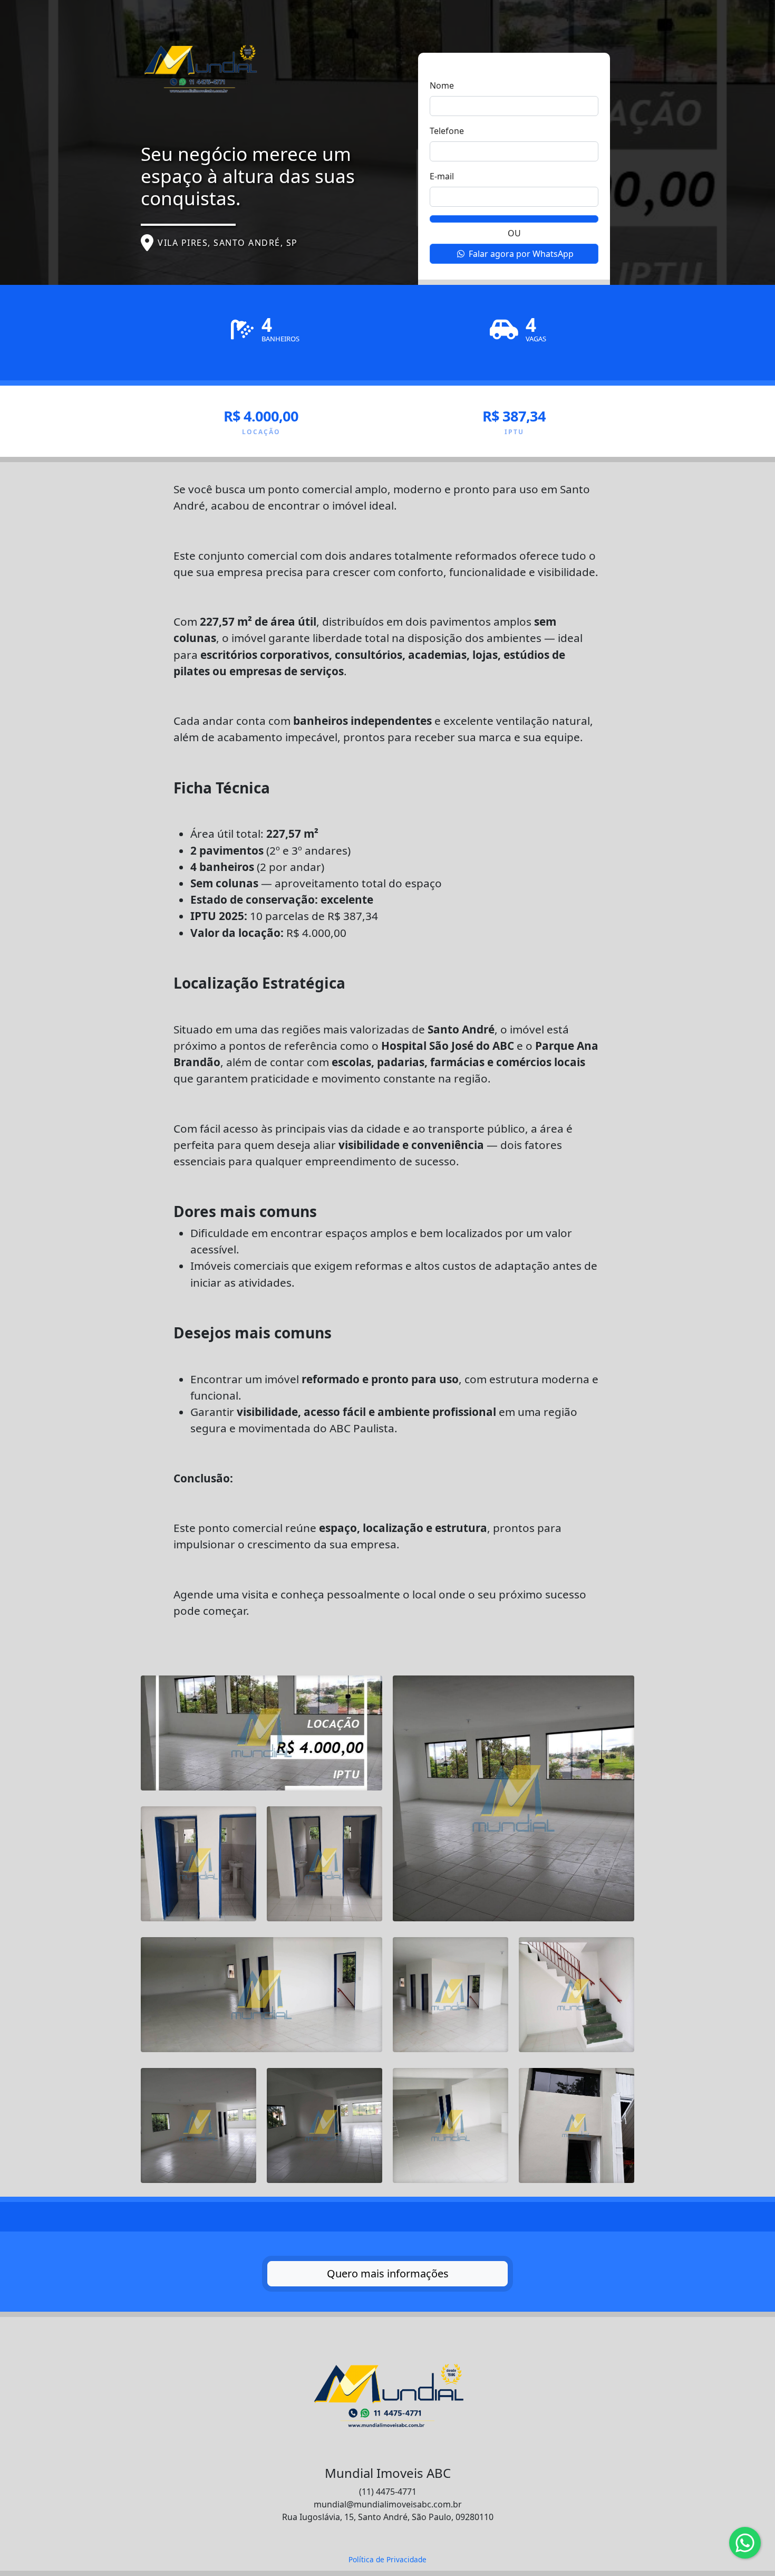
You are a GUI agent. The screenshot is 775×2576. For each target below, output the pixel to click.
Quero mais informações (388, 2273)
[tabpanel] (387, 1347)
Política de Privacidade (387, 2559)
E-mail (442, 176)
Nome (442, 85)
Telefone (447, 131)
